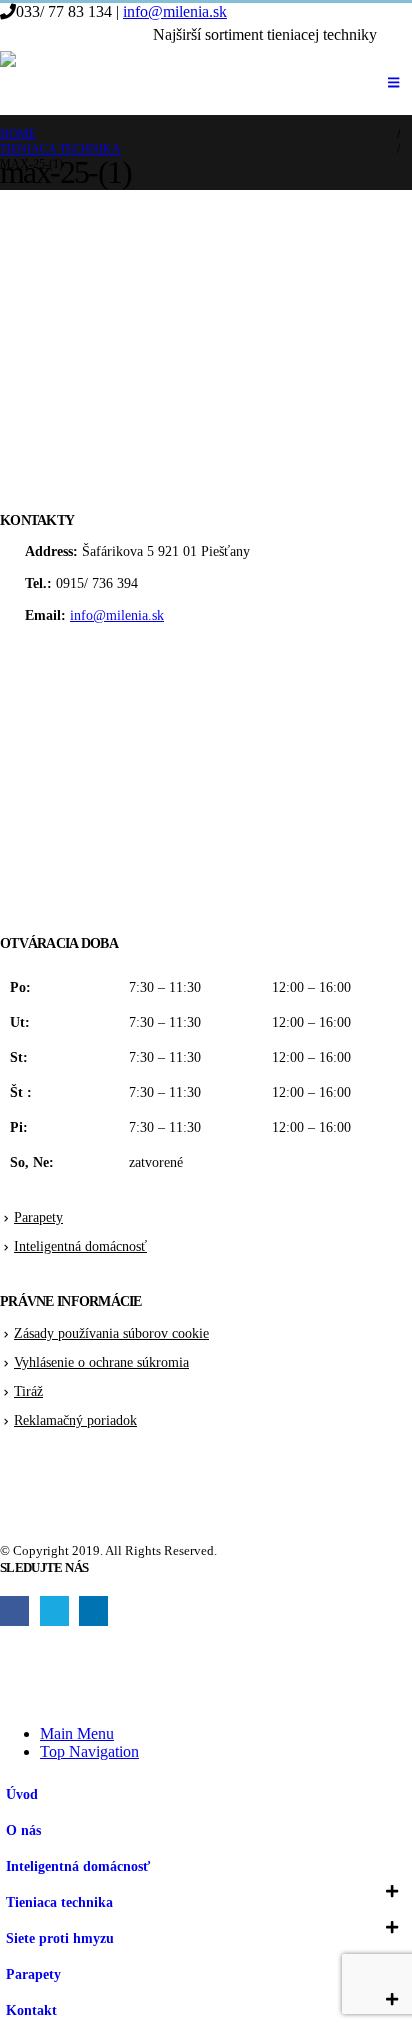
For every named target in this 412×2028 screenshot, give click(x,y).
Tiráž (28, 1391)
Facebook (14, 1610)
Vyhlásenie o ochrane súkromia (101, 1362)
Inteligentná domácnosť (80, 1246)
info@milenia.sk (175, 11)
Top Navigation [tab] (89, 1751)
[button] (396, 36)
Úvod (22, 1794)
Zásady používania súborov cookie (111, 1333)
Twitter (54, 1610)
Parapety (38, 1217)
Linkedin (93, 1610)
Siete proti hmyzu (60, 1938)
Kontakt (31, 2010)
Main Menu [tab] (77, 1733)
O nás (23, 1830)
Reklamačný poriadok (75, 1420)
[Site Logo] (100, 83)
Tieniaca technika (59, 1902)
